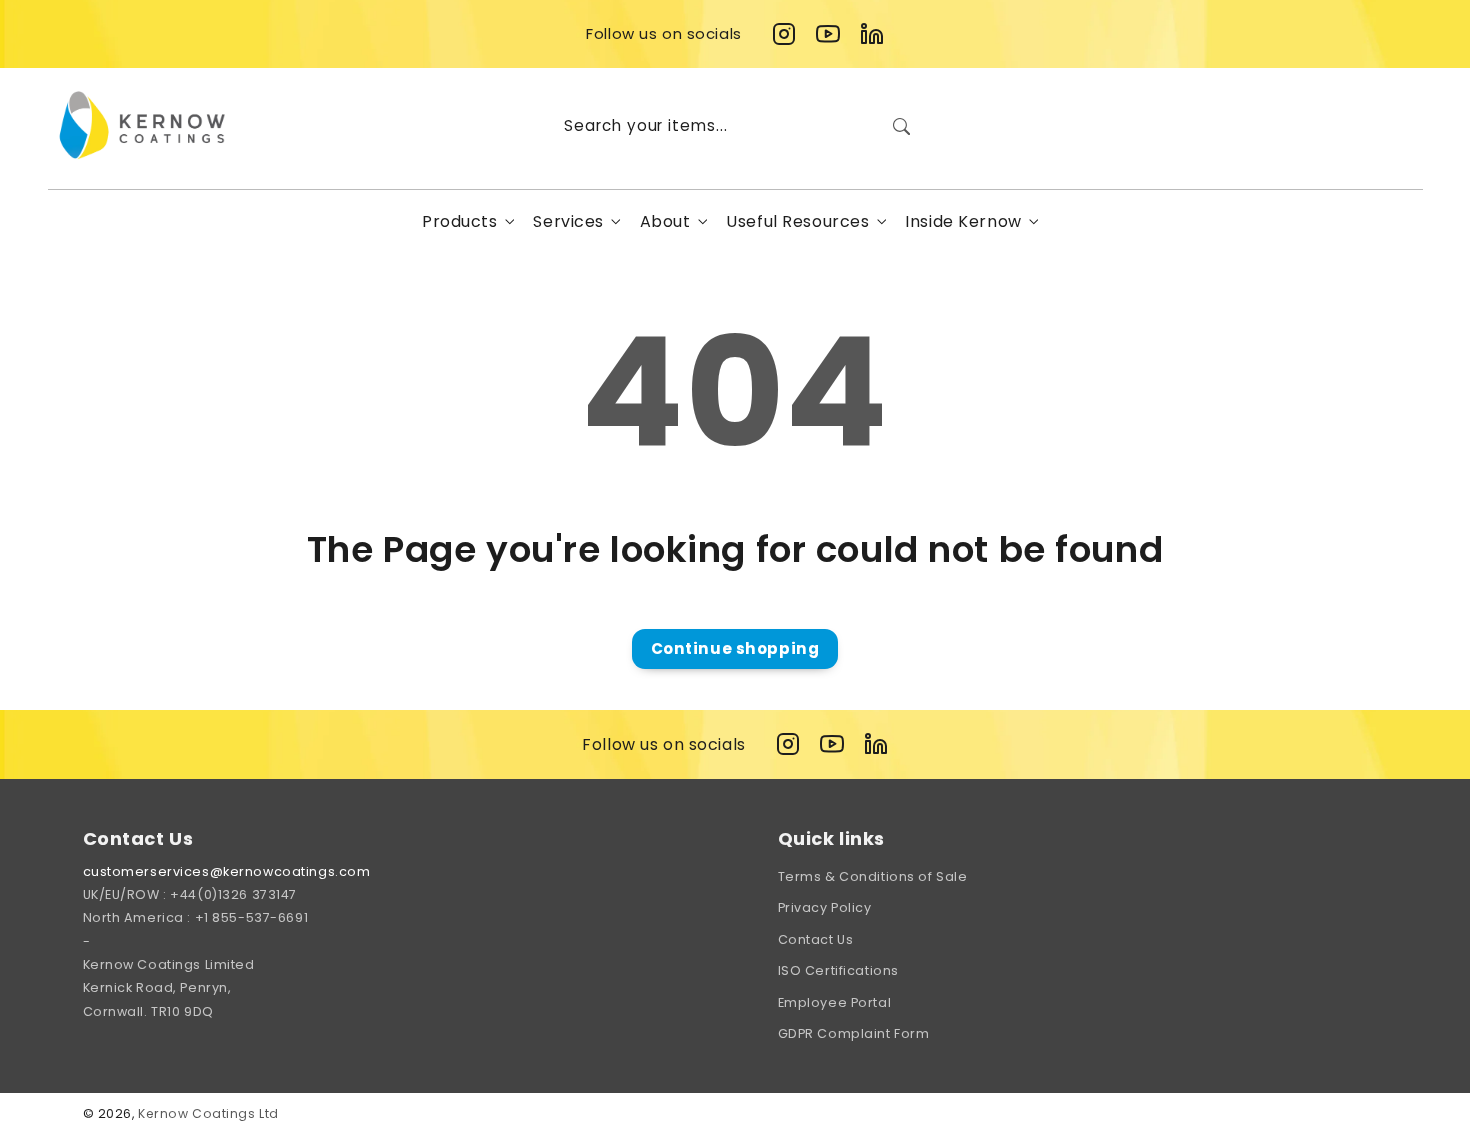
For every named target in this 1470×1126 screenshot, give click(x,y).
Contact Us (816, 939)
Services (568, 221)
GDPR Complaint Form (854, 1033)
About (665, 221)
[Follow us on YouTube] (828, 34)
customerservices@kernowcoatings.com (227, 871)
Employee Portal (835, 1002)
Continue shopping (735, 648)
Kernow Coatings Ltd (208, 1113)
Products (460, 221)
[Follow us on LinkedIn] (872, 34)
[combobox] (735, 126)
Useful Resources (797, 221)
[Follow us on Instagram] (784, 34)
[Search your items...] (901, 126)
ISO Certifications (838, 970)
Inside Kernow (963, 221)
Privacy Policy (825, 907)
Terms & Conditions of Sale (873, 876)
